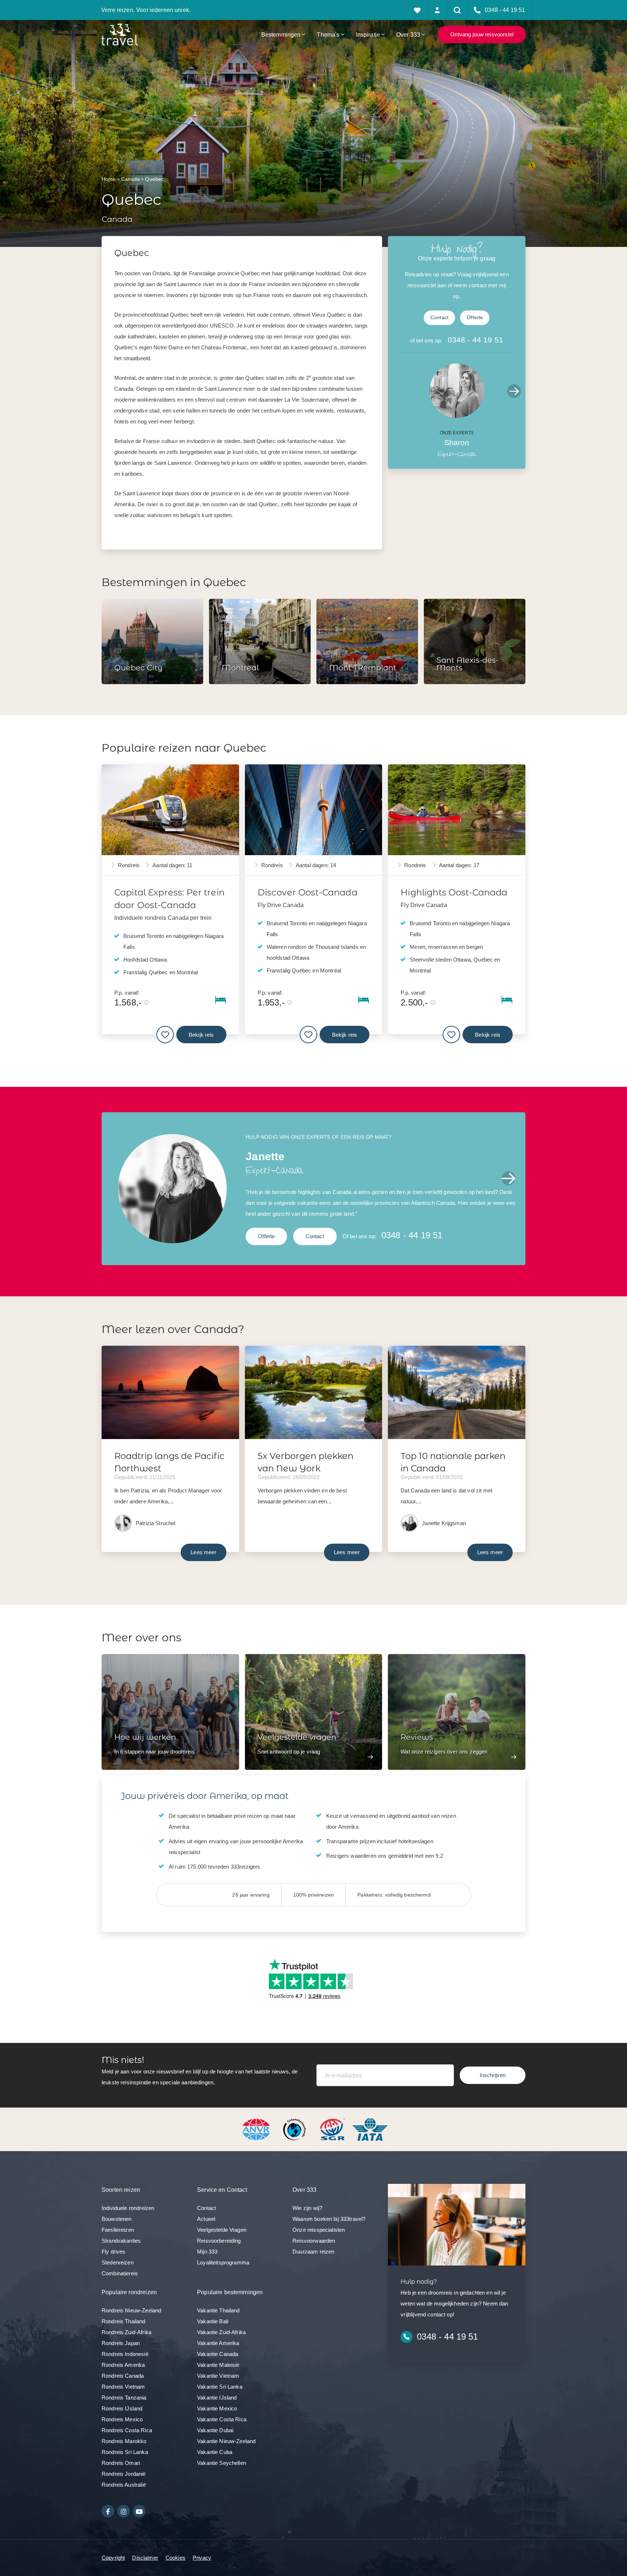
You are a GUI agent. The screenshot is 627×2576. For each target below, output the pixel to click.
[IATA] (370, 2129)
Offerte (475, 318)
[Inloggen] (437, 10)
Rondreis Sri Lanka (125, 2452)
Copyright (113, 2558)
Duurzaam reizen (313, 2252)
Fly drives (114, 2252)
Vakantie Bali (213, 2321)
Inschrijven (493, 2075)
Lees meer (203, 1552)
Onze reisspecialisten (319, 2230)
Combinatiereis (120, 2273)
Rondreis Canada (123, 2376)
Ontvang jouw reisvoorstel (482, 34)
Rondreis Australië (124, 2485)
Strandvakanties (121, 2241)
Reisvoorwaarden (314, 2241)
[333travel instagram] (124, 2511)
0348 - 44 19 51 (476, 340)
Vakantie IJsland (217, 2398)
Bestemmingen (281, 34)
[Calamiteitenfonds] (295, 2129)
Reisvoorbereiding (219, 2241)
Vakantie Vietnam (218, 2376)
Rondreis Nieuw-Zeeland (131, 2310)
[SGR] (333, 2129)
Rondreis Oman (121, 2463)
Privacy (202, 2558)
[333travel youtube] (139, 2511)
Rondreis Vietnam (123, 2387)
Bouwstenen (117, 2219)
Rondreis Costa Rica (127, 2430)
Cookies (175, 2558)
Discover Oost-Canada (308, 892)
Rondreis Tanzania (124, 2398)
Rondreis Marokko (124, 2441)
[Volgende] (514, 391)
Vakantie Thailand (218, 2310)
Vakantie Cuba (215, 2452)
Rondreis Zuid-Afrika (126, 2332)
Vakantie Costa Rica (222, 2419)
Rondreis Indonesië (125, 2354)
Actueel (206, 2219)
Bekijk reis (201, 1034)
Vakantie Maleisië (218, 2365)
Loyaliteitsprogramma (223, 2262)
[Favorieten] (417, 10)
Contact (439, 318)
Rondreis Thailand (124, 2321)
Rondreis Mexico (122, 2419)
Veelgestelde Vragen (222, 2230)
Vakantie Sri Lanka (220, 2387)
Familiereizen (118, 2230)
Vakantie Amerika (218, 2343)
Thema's (328, 34)
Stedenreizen (118, 2262)
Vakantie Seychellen (222, 2463)
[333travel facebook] (108, 2511)
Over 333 (408, 34)
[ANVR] (258, 2129)
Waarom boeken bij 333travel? (329, 2219)
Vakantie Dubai (215, 2430)
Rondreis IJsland (122, 2408)
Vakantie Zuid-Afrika (221, 2332)
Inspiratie (368, 34)
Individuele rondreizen (128, 2208)
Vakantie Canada (218, 2354)
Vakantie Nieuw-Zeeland (226, 2441)
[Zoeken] (457, 10)
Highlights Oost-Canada (454, 892)
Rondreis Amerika (123, 2365)
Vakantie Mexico (217, 2408)
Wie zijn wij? (307, 2208)
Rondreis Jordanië (124, 2474)
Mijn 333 (207, 2252)
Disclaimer (145, 2558)
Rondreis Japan (121, 2343)
